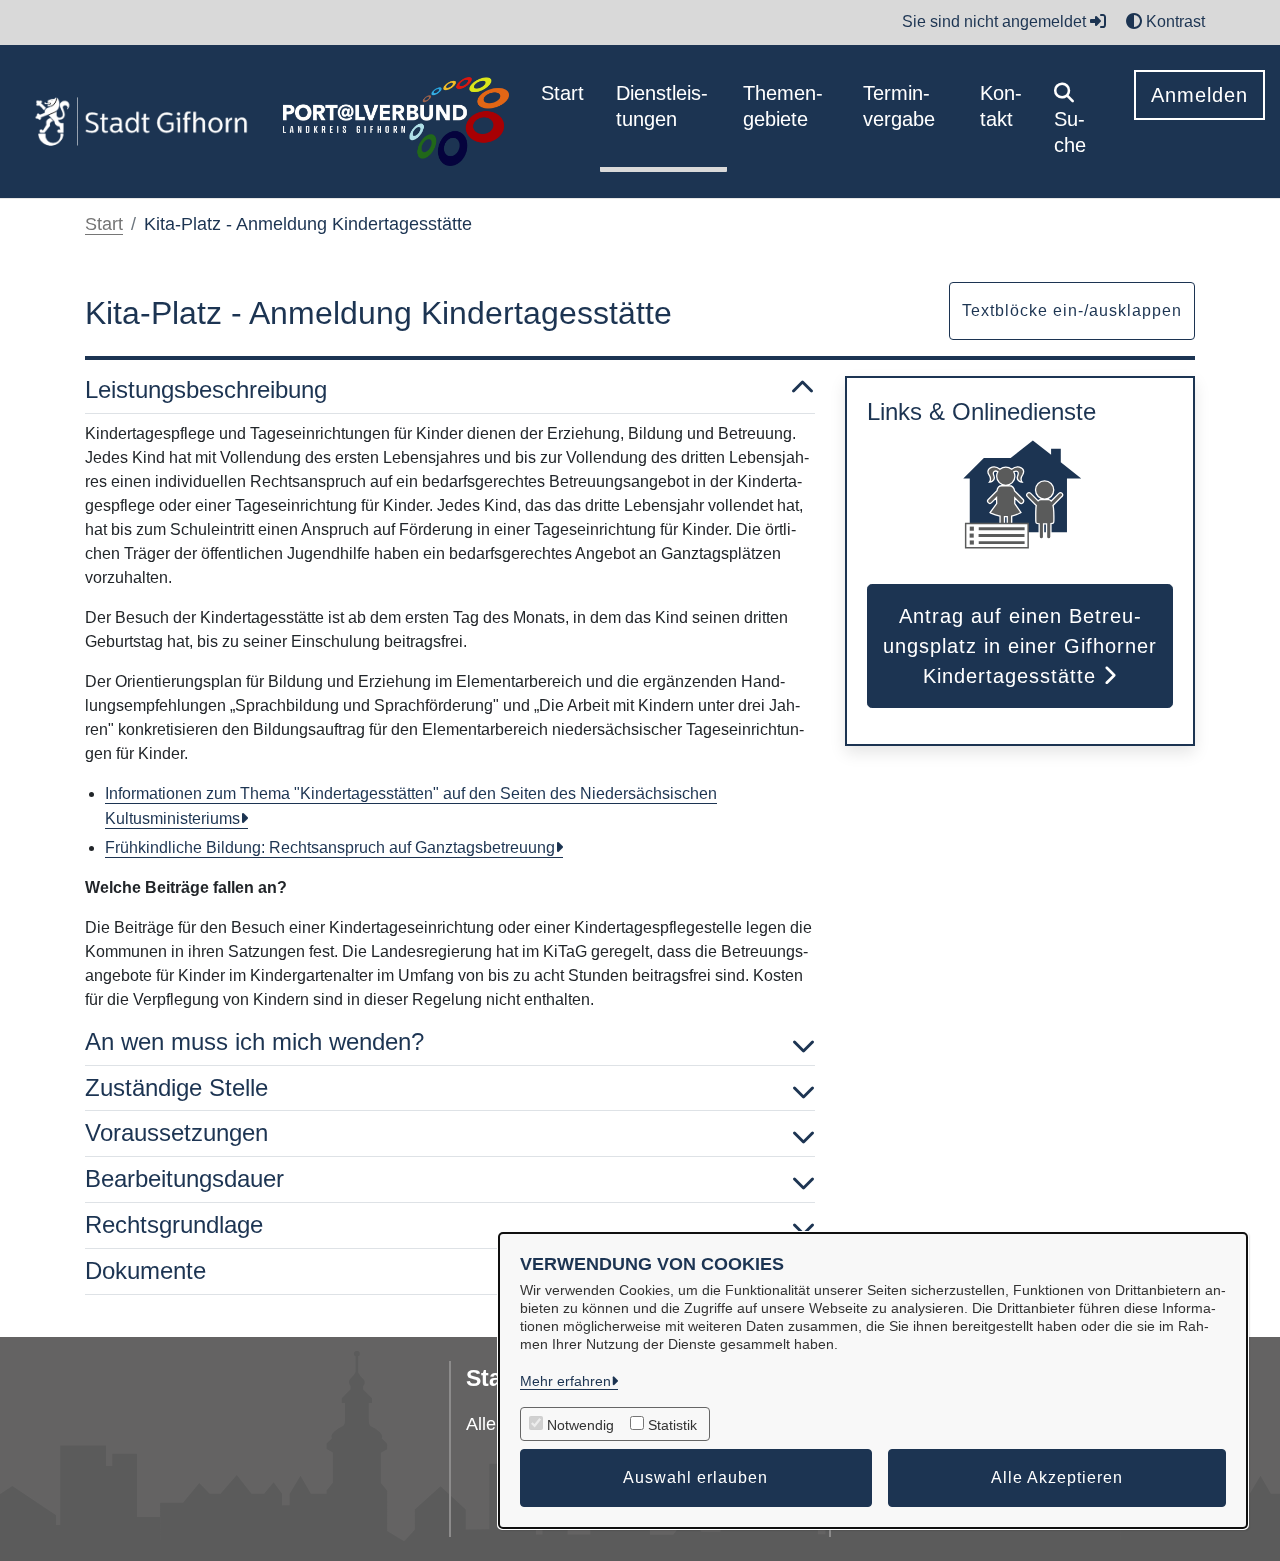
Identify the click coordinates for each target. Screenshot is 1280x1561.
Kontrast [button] (1173, 21)
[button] (1078, 121)
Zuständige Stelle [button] (176, 1087)
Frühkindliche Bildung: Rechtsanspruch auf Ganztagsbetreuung (330, 847)
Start (104, 224)
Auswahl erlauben (695, 1477)
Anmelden (1199, 95)
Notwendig (580, 1425)
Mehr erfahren (565, 1381)
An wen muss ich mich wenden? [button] (254, 1041)
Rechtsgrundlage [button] (174, 1224)
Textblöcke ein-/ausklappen (1072, 310)
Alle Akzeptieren (1057, 1477)
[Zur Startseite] (141, 122)
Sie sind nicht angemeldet (996, 21)
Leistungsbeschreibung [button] (206, 389)
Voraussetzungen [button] (176, 1132)
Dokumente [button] (145, 1270)
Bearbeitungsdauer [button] (184, 1178)
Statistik (672, 1425)
